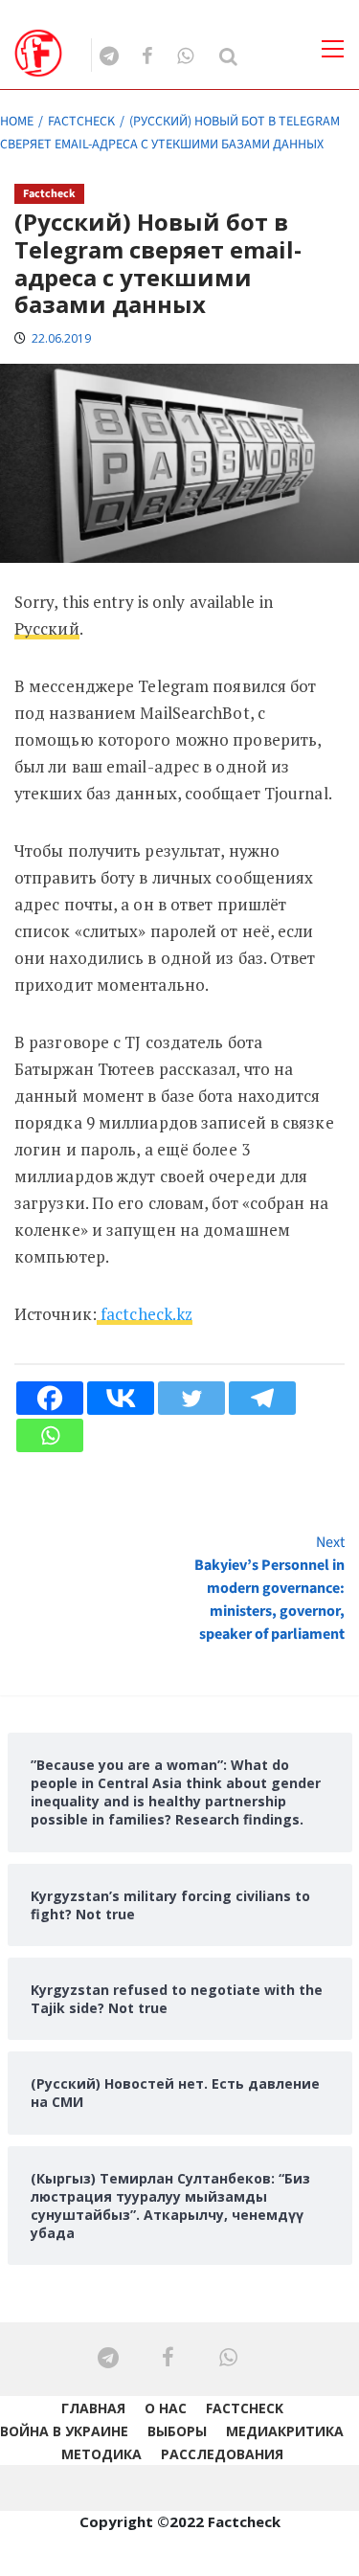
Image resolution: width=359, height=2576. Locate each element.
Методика (101, 2454)
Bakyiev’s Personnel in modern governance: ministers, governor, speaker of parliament (269, 1588)
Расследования (222, 2454)
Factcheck (49, 194)
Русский (47, 628)
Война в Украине (64, 2431)
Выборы (177, 2431)
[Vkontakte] (121, 1398)
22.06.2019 (61, 338)
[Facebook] (50, 1398)
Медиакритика (285, 2431)
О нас (166, 2408)
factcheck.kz (145, 1314)
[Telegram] (262, 1398)
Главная (93, 2408)
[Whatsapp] (50, 1435)
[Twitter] (191, 1398)
